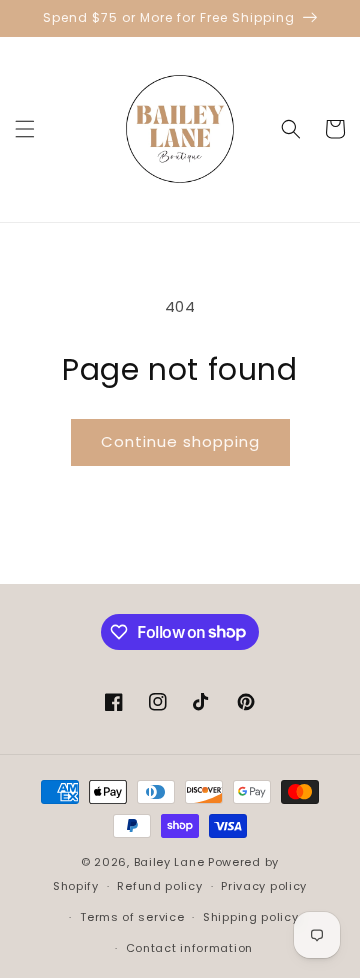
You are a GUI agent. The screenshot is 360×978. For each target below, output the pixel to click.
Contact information (189, 948)
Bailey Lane (169, 862)
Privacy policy (264, 886)
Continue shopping (180, 441)
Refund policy (159, 886)
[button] (25, 129)
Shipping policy (251, 917)
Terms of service (132, 917)
